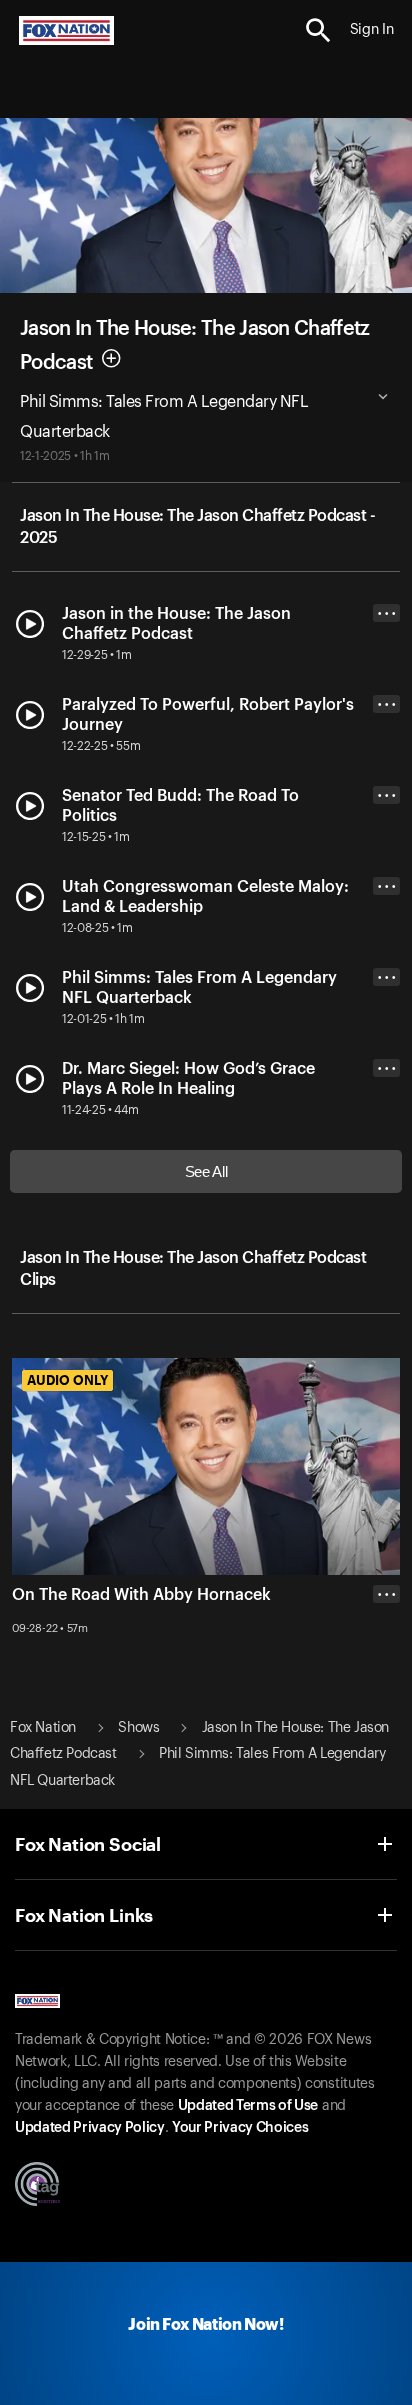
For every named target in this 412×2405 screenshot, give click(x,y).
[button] (318, 30)
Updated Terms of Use (248, 2106)
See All (206, 1171)
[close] (386, 1674)
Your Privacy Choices (240, 2128)
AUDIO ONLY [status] (67, 1380)
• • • (387, 613)
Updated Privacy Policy (90, 2128)
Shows (138, 1728)
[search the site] (318, 30)
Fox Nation (43, 1728)
